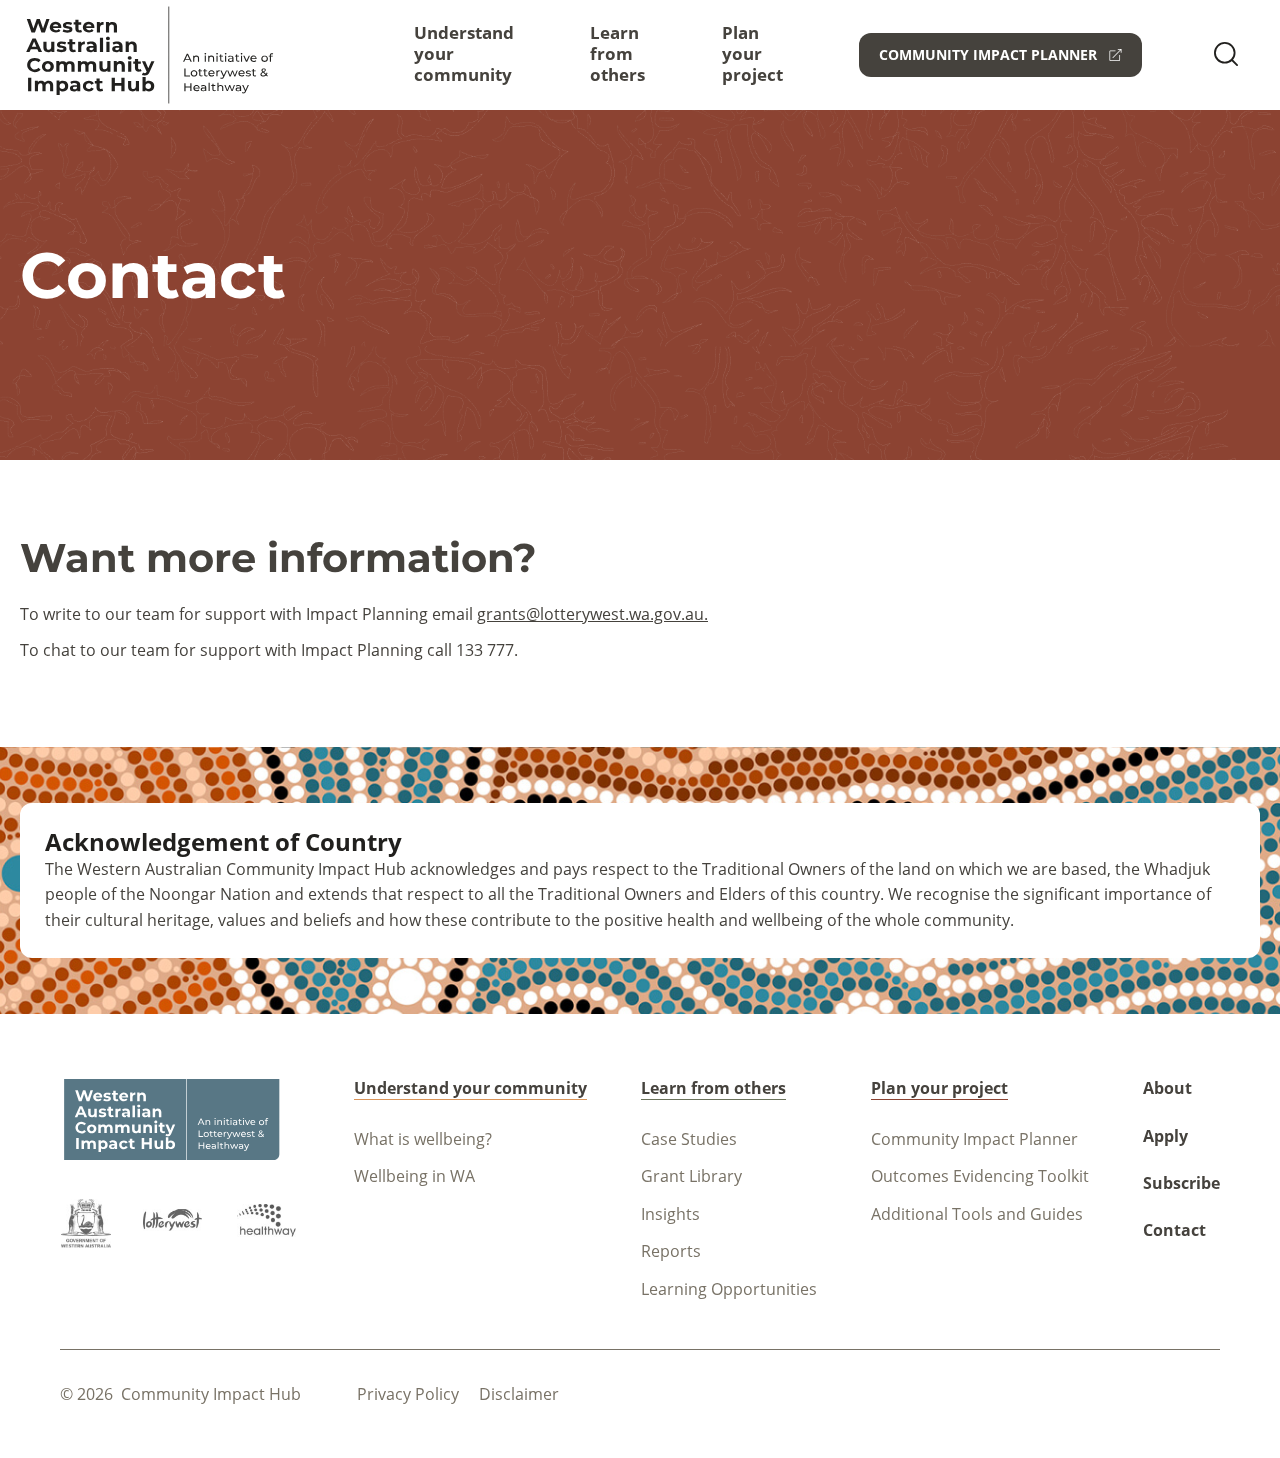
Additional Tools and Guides (977, 1214)
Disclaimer (519, 1394)
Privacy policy (408, 1394)
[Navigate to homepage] (150, 55)
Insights (670, 1214)
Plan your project (752, 54)
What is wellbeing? (423, 1139)
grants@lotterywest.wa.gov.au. (592, 614)
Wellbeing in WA (414, 1176)
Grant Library (691, 1176)
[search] (1226, 55)
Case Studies (689, 1139)
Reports (671, 1251)
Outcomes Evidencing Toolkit (980, 1176)
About (1167, 1088)
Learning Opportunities (729, 1289)
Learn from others (617, 54)
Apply (1165, 1136)
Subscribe (1181, 1183)
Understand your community (464, 54)
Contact (1174, 1230)
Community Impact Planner (974, 1139)
